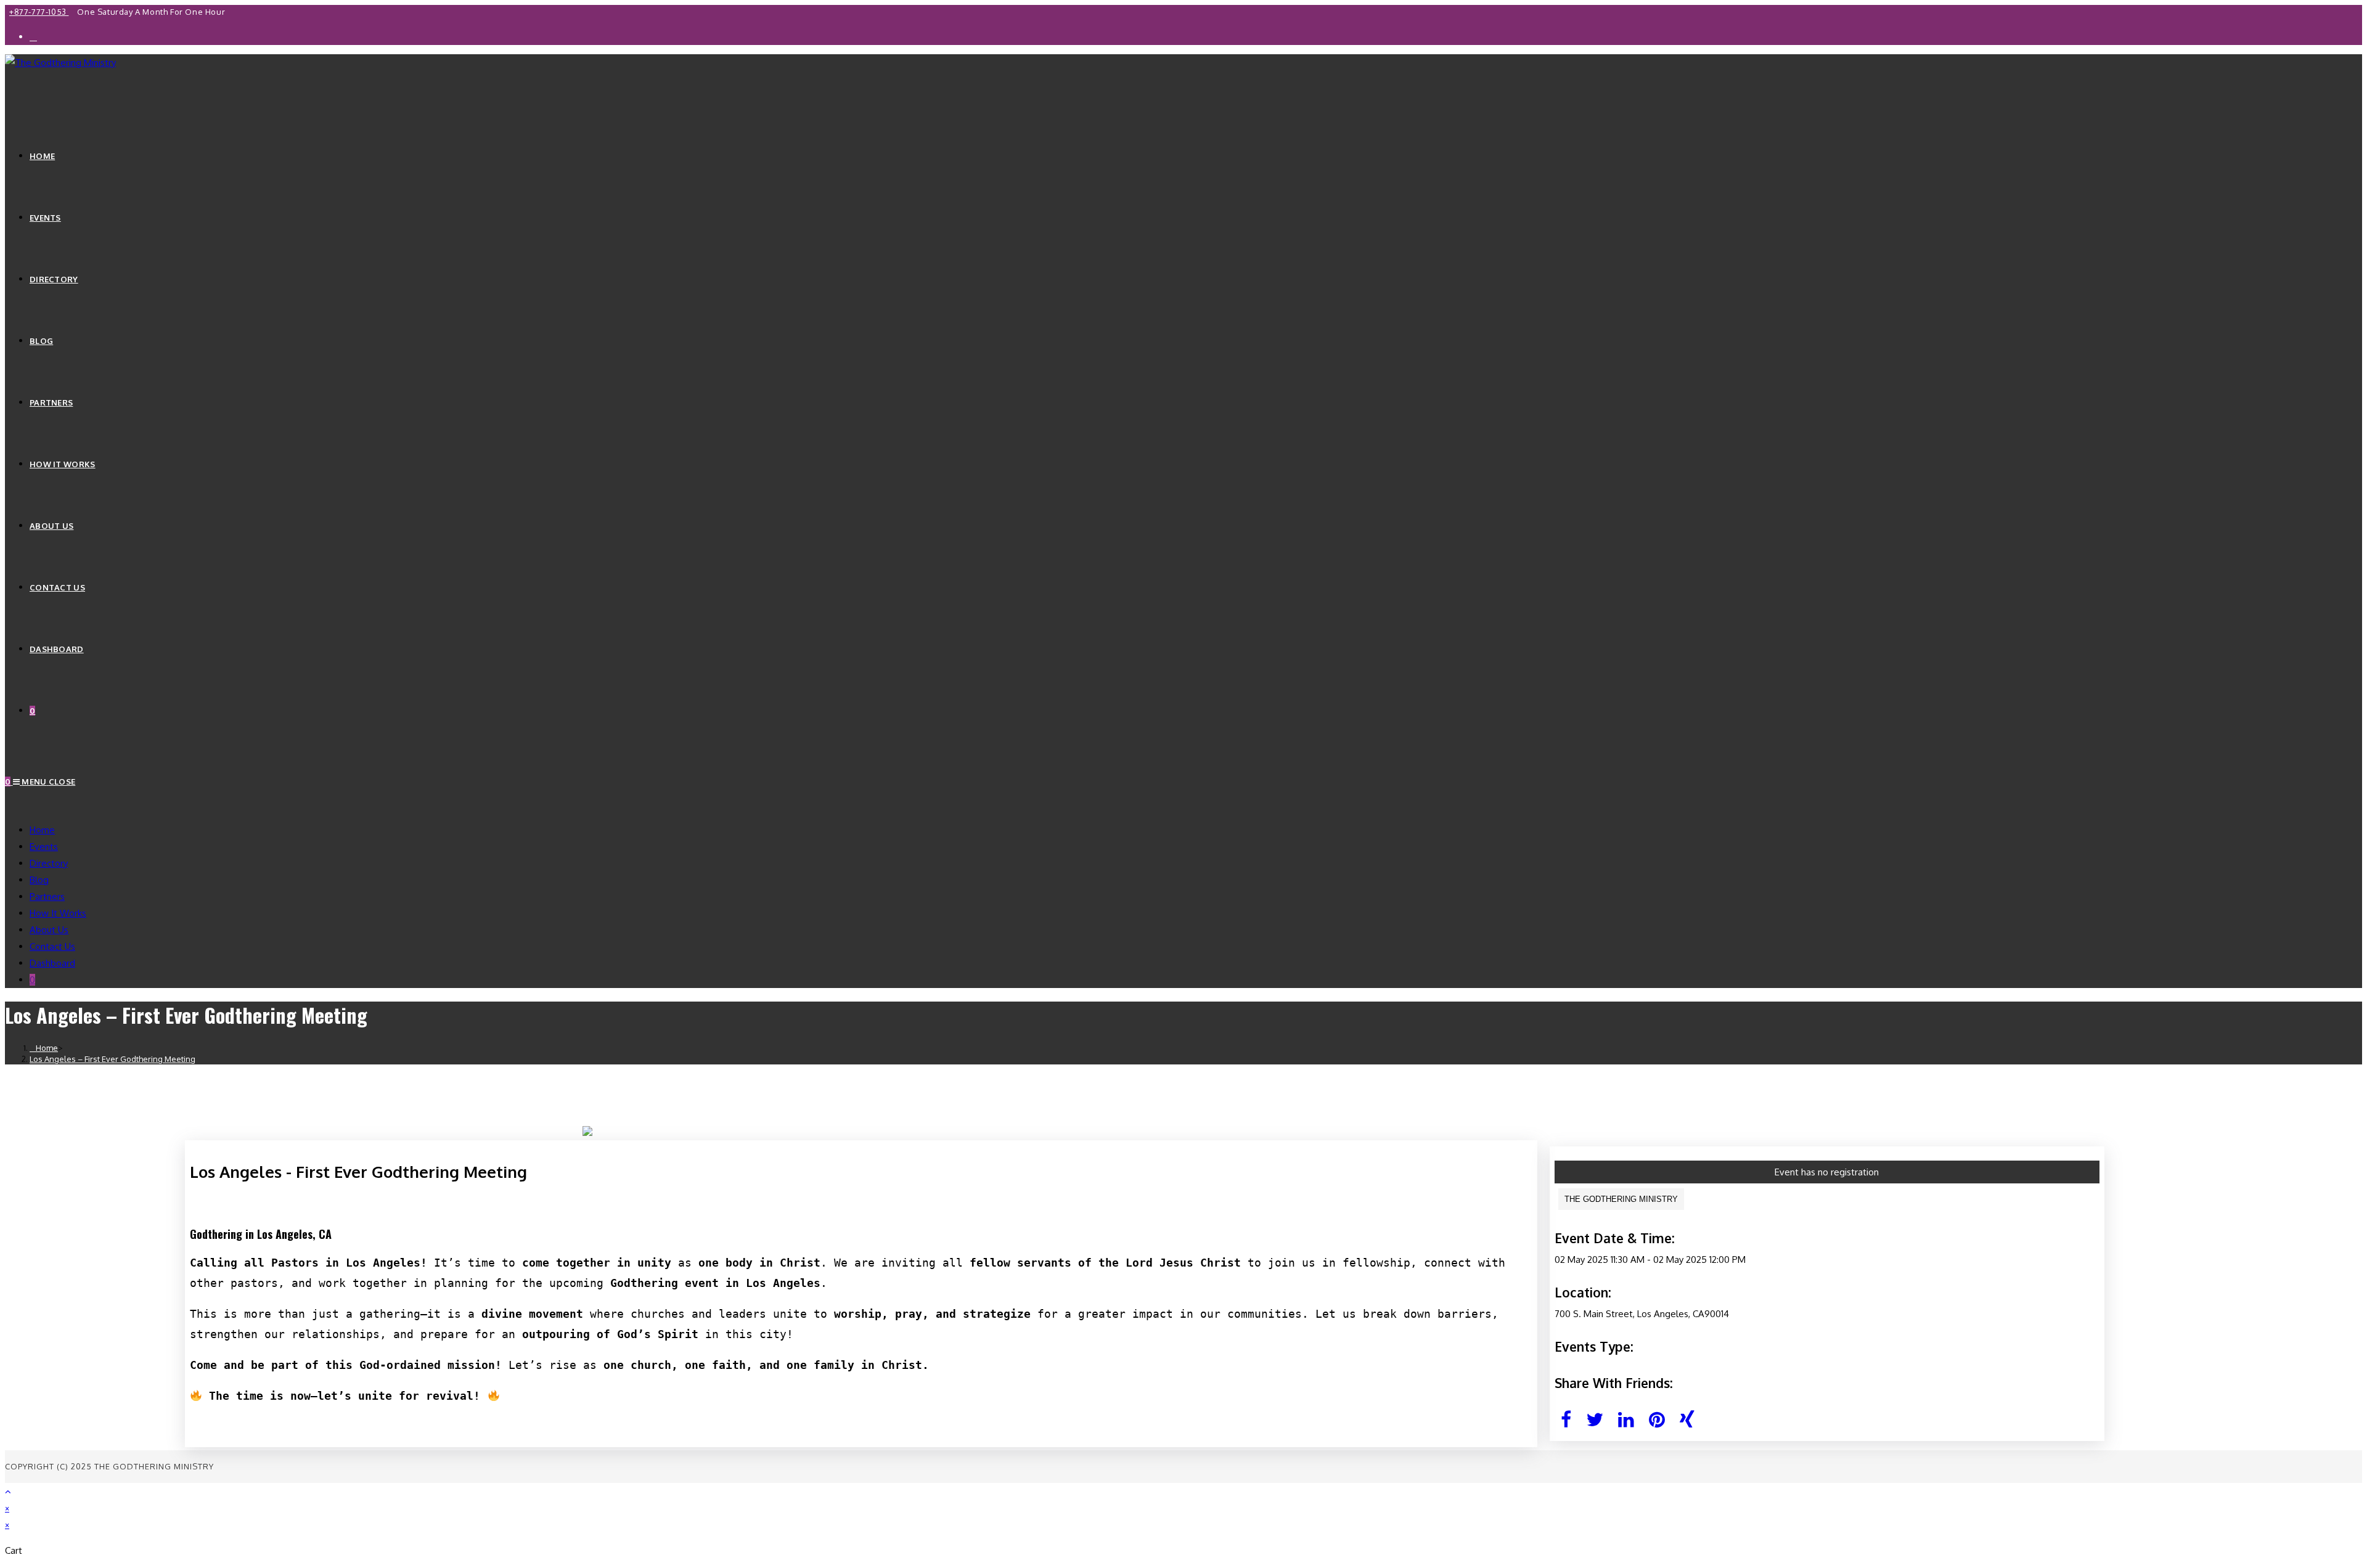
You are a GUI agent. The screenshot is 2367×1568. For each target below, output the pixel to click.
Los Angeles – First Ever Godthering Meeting (112, 1059)
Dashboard (52, 963)
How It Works (58, 913)
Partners (47, 896)
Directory (49, 863)
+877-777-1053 (39, 12)
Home (42, 830)
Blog (39, 880)
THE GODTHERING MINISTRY (1621, 1199)
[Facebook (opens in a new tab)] (33, 37)
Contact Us (52, 946)
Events (44, 847)
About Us (49, 930)
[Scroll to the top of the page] (8, 1491)
